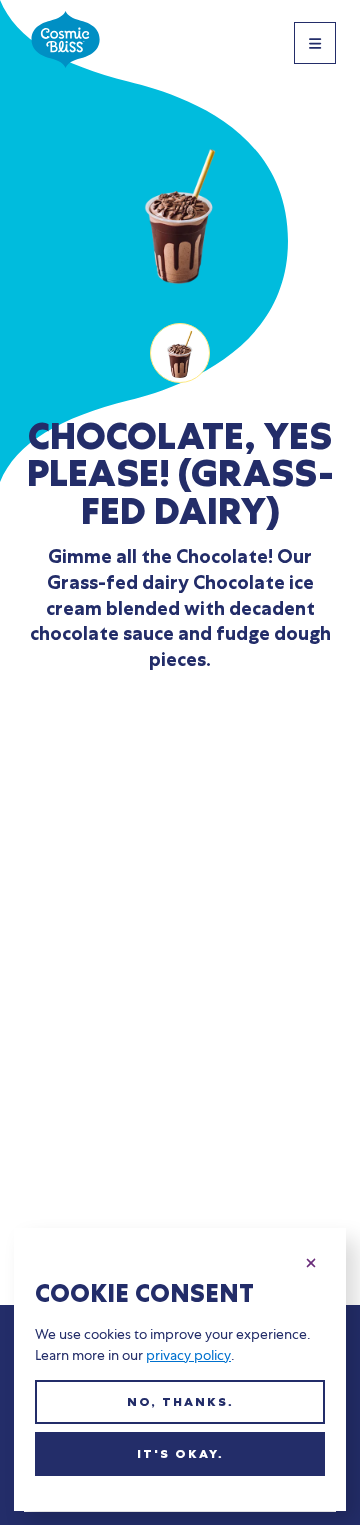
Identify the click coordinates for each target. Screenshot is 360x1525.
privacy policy (188, 1355)
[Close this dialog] (311, 1260)
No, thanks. (180, 1402)
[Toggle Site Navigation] (315, 43)
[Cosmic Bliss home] (65, 43)
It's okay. (180, 1454)
